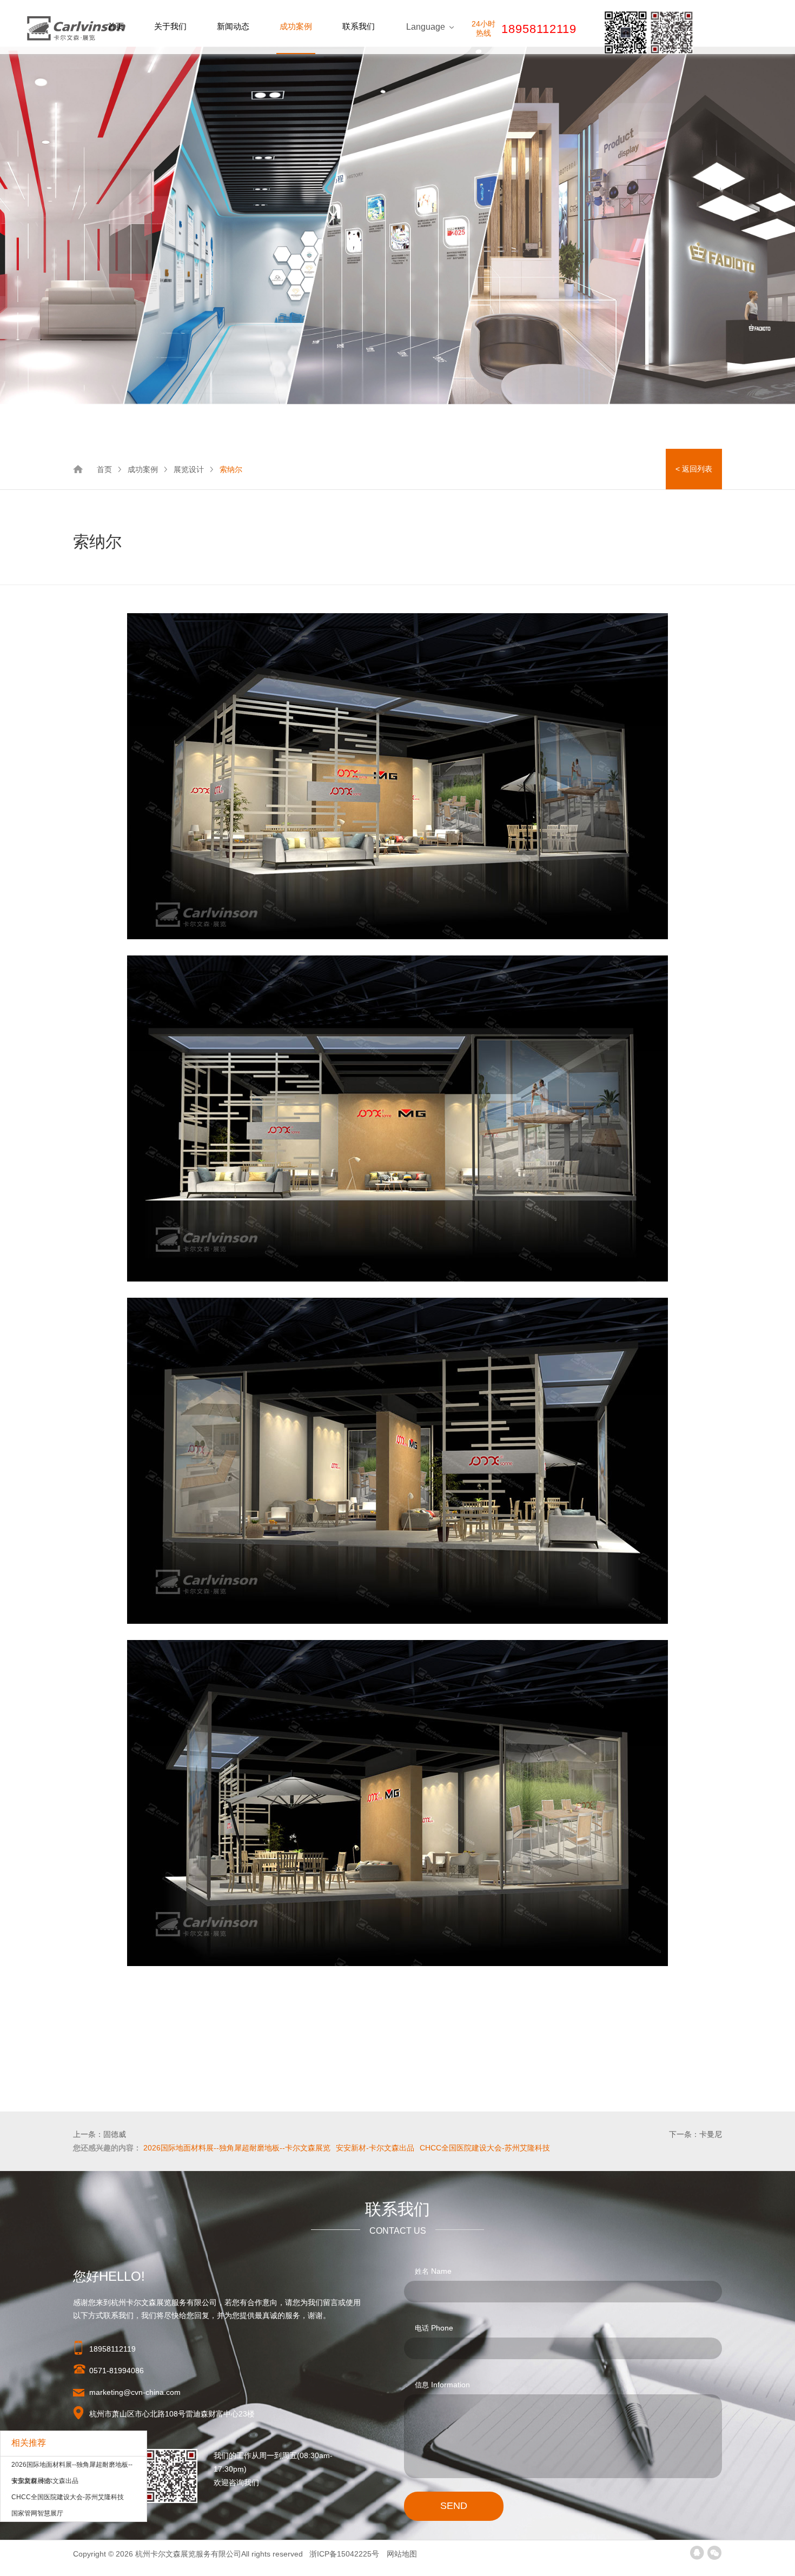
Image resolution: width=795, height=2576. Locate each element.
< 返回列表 (694, 469)
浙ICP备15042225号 (345, 2554)
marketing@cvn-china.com (135, 2392)
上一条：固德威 (100, 2134)
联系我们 (359, 26)
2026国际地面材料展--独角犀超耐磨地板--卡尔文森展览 (72, 2467)
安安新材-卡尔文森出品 (45, 2481)
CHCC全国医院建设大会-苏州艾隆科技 (68, 2497)
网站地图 (402, 2554)
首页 (116, 26)
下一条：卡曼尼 (695, 2134)
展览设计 (189, 469)
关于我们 (170, 26)
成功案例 (296, 26)
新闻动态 (233, 26)
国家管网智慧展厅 (37, 2513)
